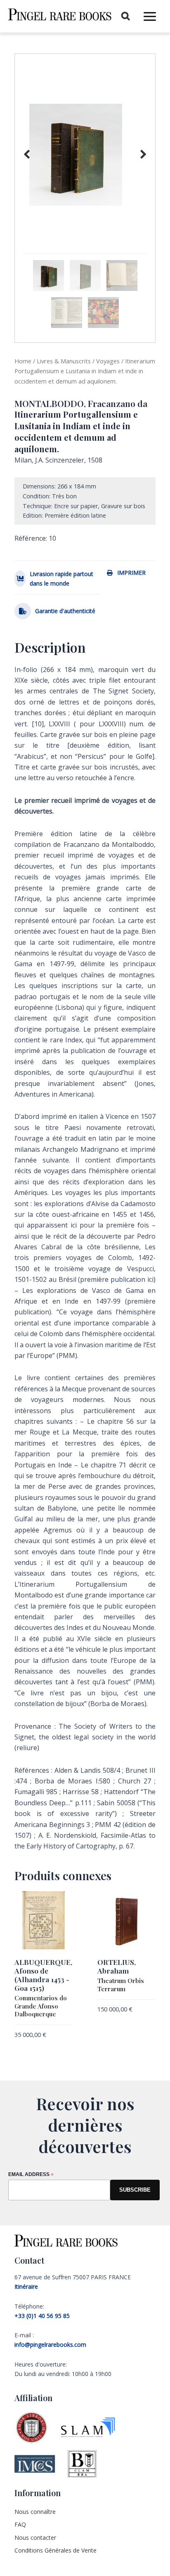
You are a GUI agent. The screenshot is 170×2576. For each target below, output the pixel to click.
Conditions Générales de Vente (55, 2550)
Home (23, 361)
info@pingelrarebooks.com (50, 2345)
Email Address (31, 2175)
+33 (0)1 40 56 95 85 (42, 2316)
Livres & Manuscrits (64, 361)
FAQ (20, 2524)
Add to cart (31, 2048)
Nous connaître (35, 2512)
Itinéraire (26, 2287)
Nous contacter (35, 2538)
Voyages (108, 361)
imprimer (131, 573)
